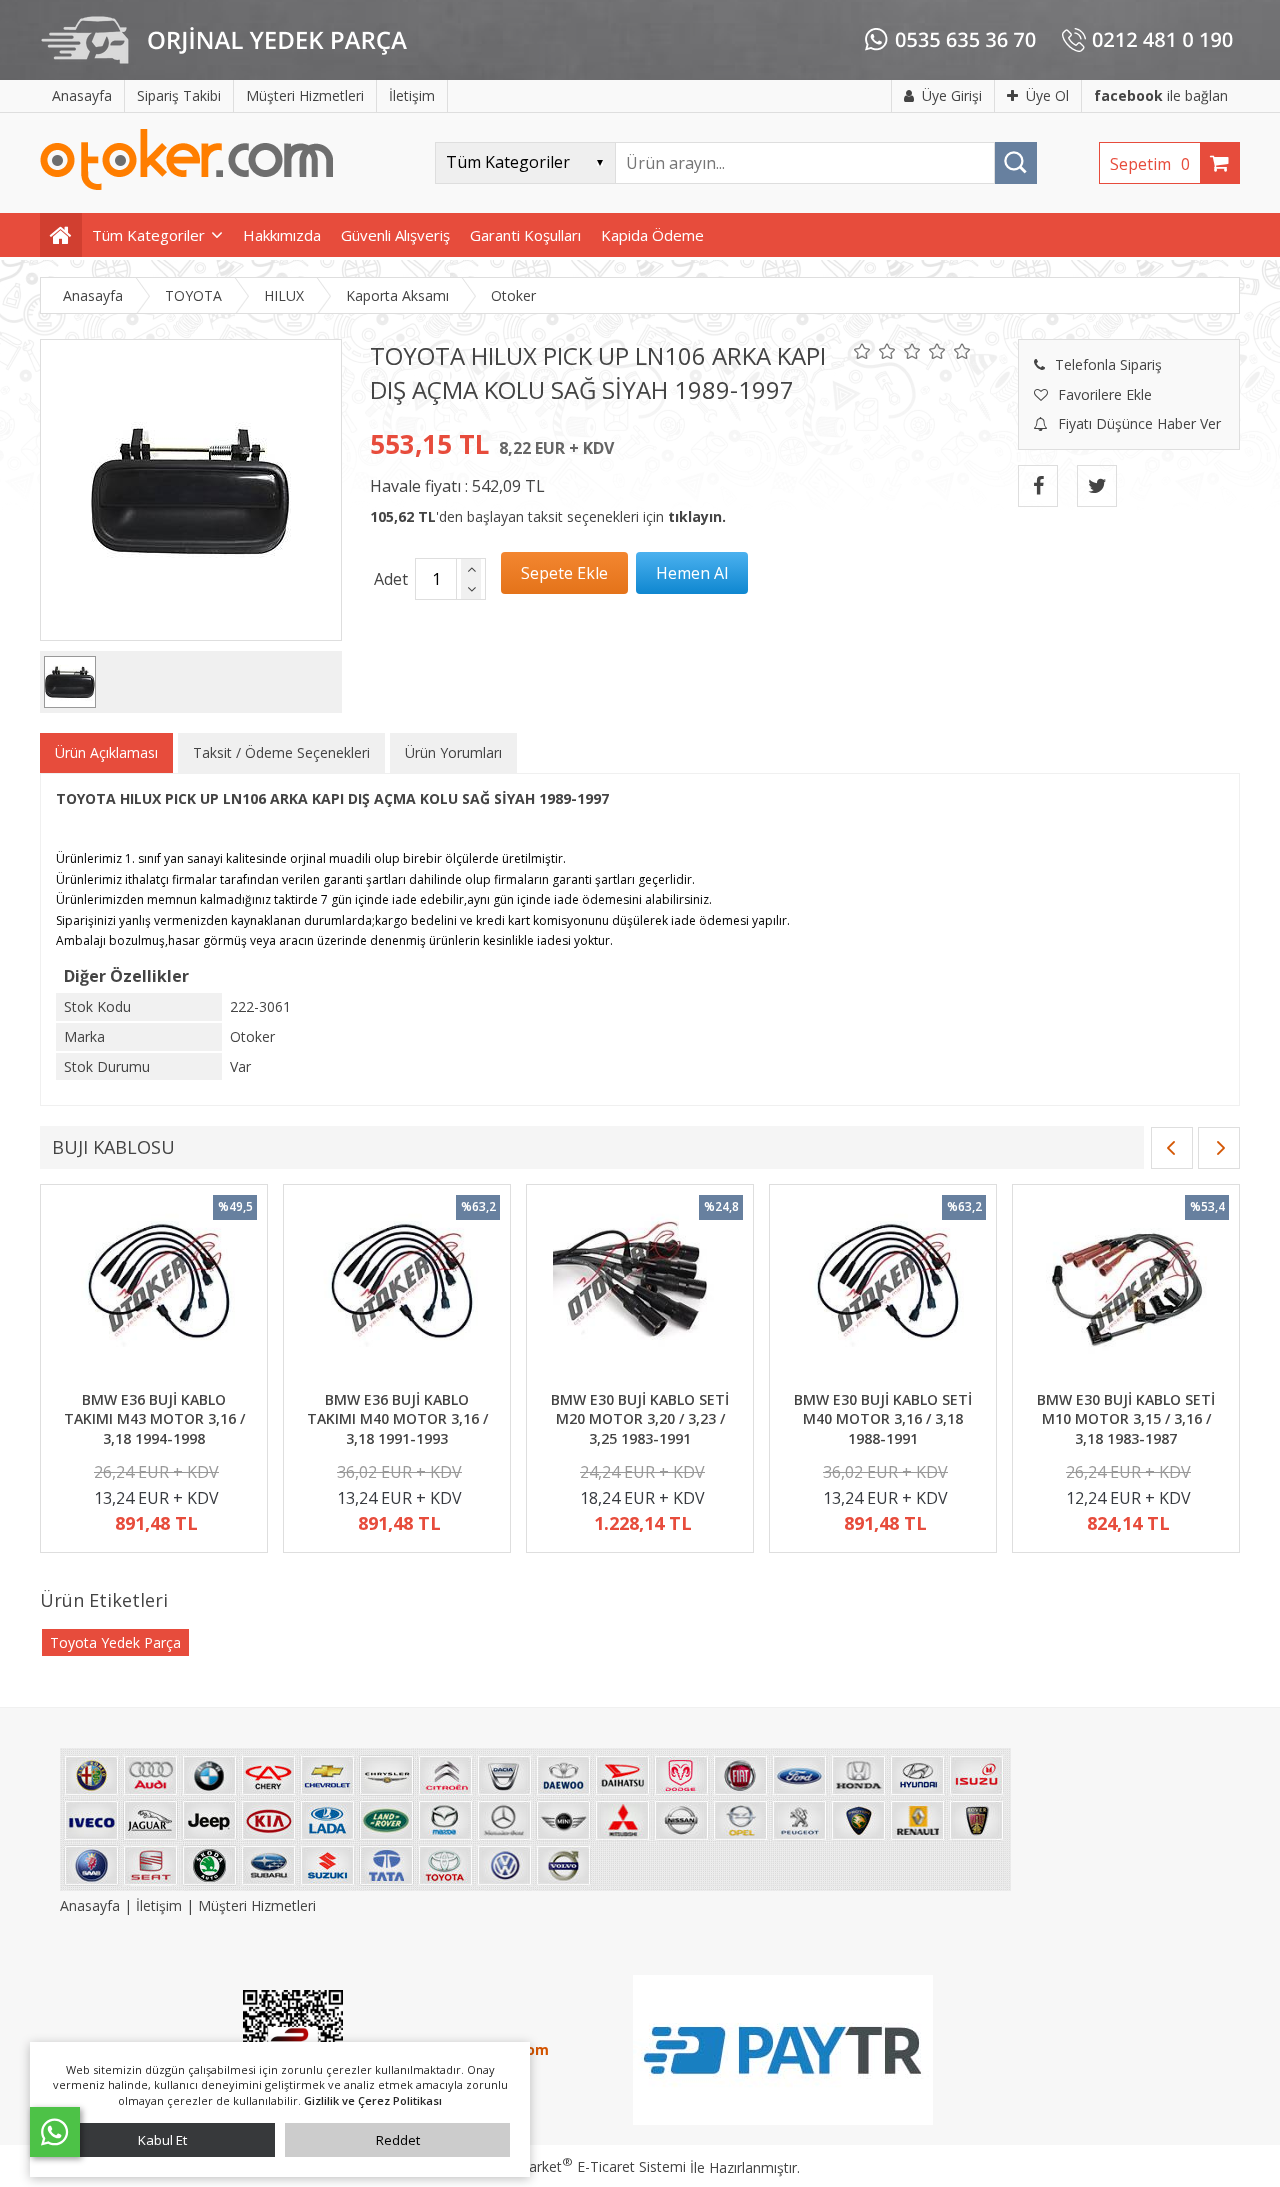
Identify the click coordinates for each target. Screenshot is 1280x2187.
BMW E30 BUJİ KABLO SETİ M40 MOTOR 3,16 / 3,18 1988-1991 (883, 1419)
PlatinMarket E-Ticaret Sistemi (583, 2166)
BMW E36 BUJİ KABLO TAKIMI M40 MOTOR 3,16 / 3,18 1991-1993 (397, 1419)
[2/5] (875, 351)
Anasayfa (92, 1905)
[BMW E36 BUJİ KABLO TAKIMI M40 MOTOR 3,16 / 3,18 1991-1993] (397, 1290)
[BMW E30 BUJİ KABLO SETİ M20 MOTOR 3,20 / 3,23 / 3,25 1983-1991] (640, 1290)
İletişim (159, 1905)
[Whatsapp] (55, 2132)
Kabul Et (162, 2140)
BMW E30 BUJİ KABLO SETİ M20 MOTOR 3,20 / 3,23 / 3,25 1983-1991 (640, 1419)
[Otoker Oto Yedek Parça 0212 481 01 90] (187, 185)
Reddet (398, 2140)
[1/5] (862, 351)
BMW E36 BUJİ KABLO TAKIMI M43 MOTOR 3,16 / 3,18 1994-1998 (154, 1419)
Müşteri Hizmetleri (257, 1905)
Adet (391, 579)
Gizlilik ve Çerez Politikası (373, 2100)
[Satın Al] (692, 573)
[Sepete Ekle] (564, 573)
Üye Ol (1047, 95)
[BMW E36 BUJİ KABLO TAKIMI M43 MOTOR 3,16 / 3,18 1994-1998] (154, 1290)
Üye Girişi (952, 95)
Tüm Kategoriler (148, 235)
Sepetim (1150, 164)
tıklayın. (697, 516)
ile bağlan (1161, 95)
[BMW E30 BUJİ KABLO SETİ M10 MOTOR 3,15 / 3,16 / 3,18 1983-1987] (1126, 1290)
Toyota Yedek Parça (115, 1642)
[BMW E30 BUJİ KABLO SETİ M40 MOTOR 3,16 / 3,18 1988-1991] (883, 1290)
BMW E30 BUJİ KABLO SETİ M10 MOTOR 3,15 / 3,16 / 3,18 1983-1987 (1126, 1419)
